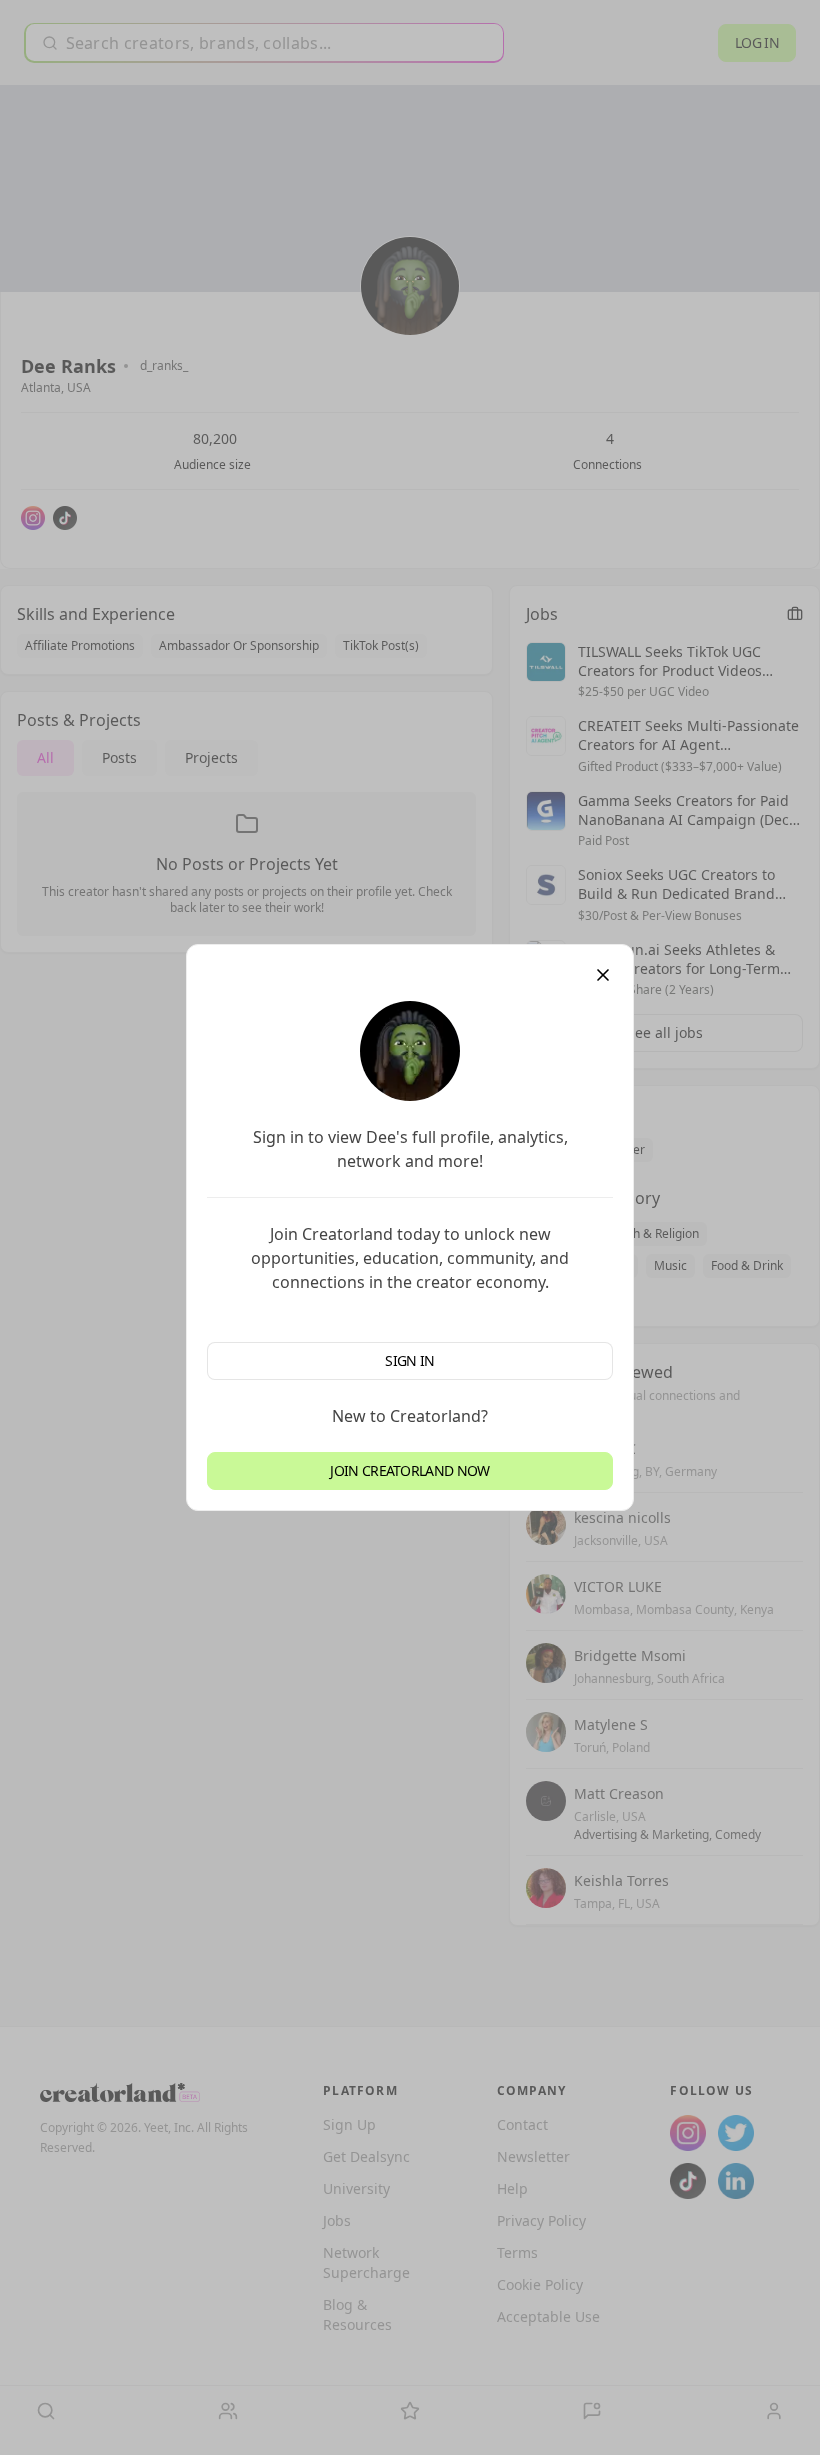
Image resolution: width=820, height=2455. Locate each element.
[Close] (603, 975)
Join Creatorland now (409, 1470)
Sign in (409, 1360)
